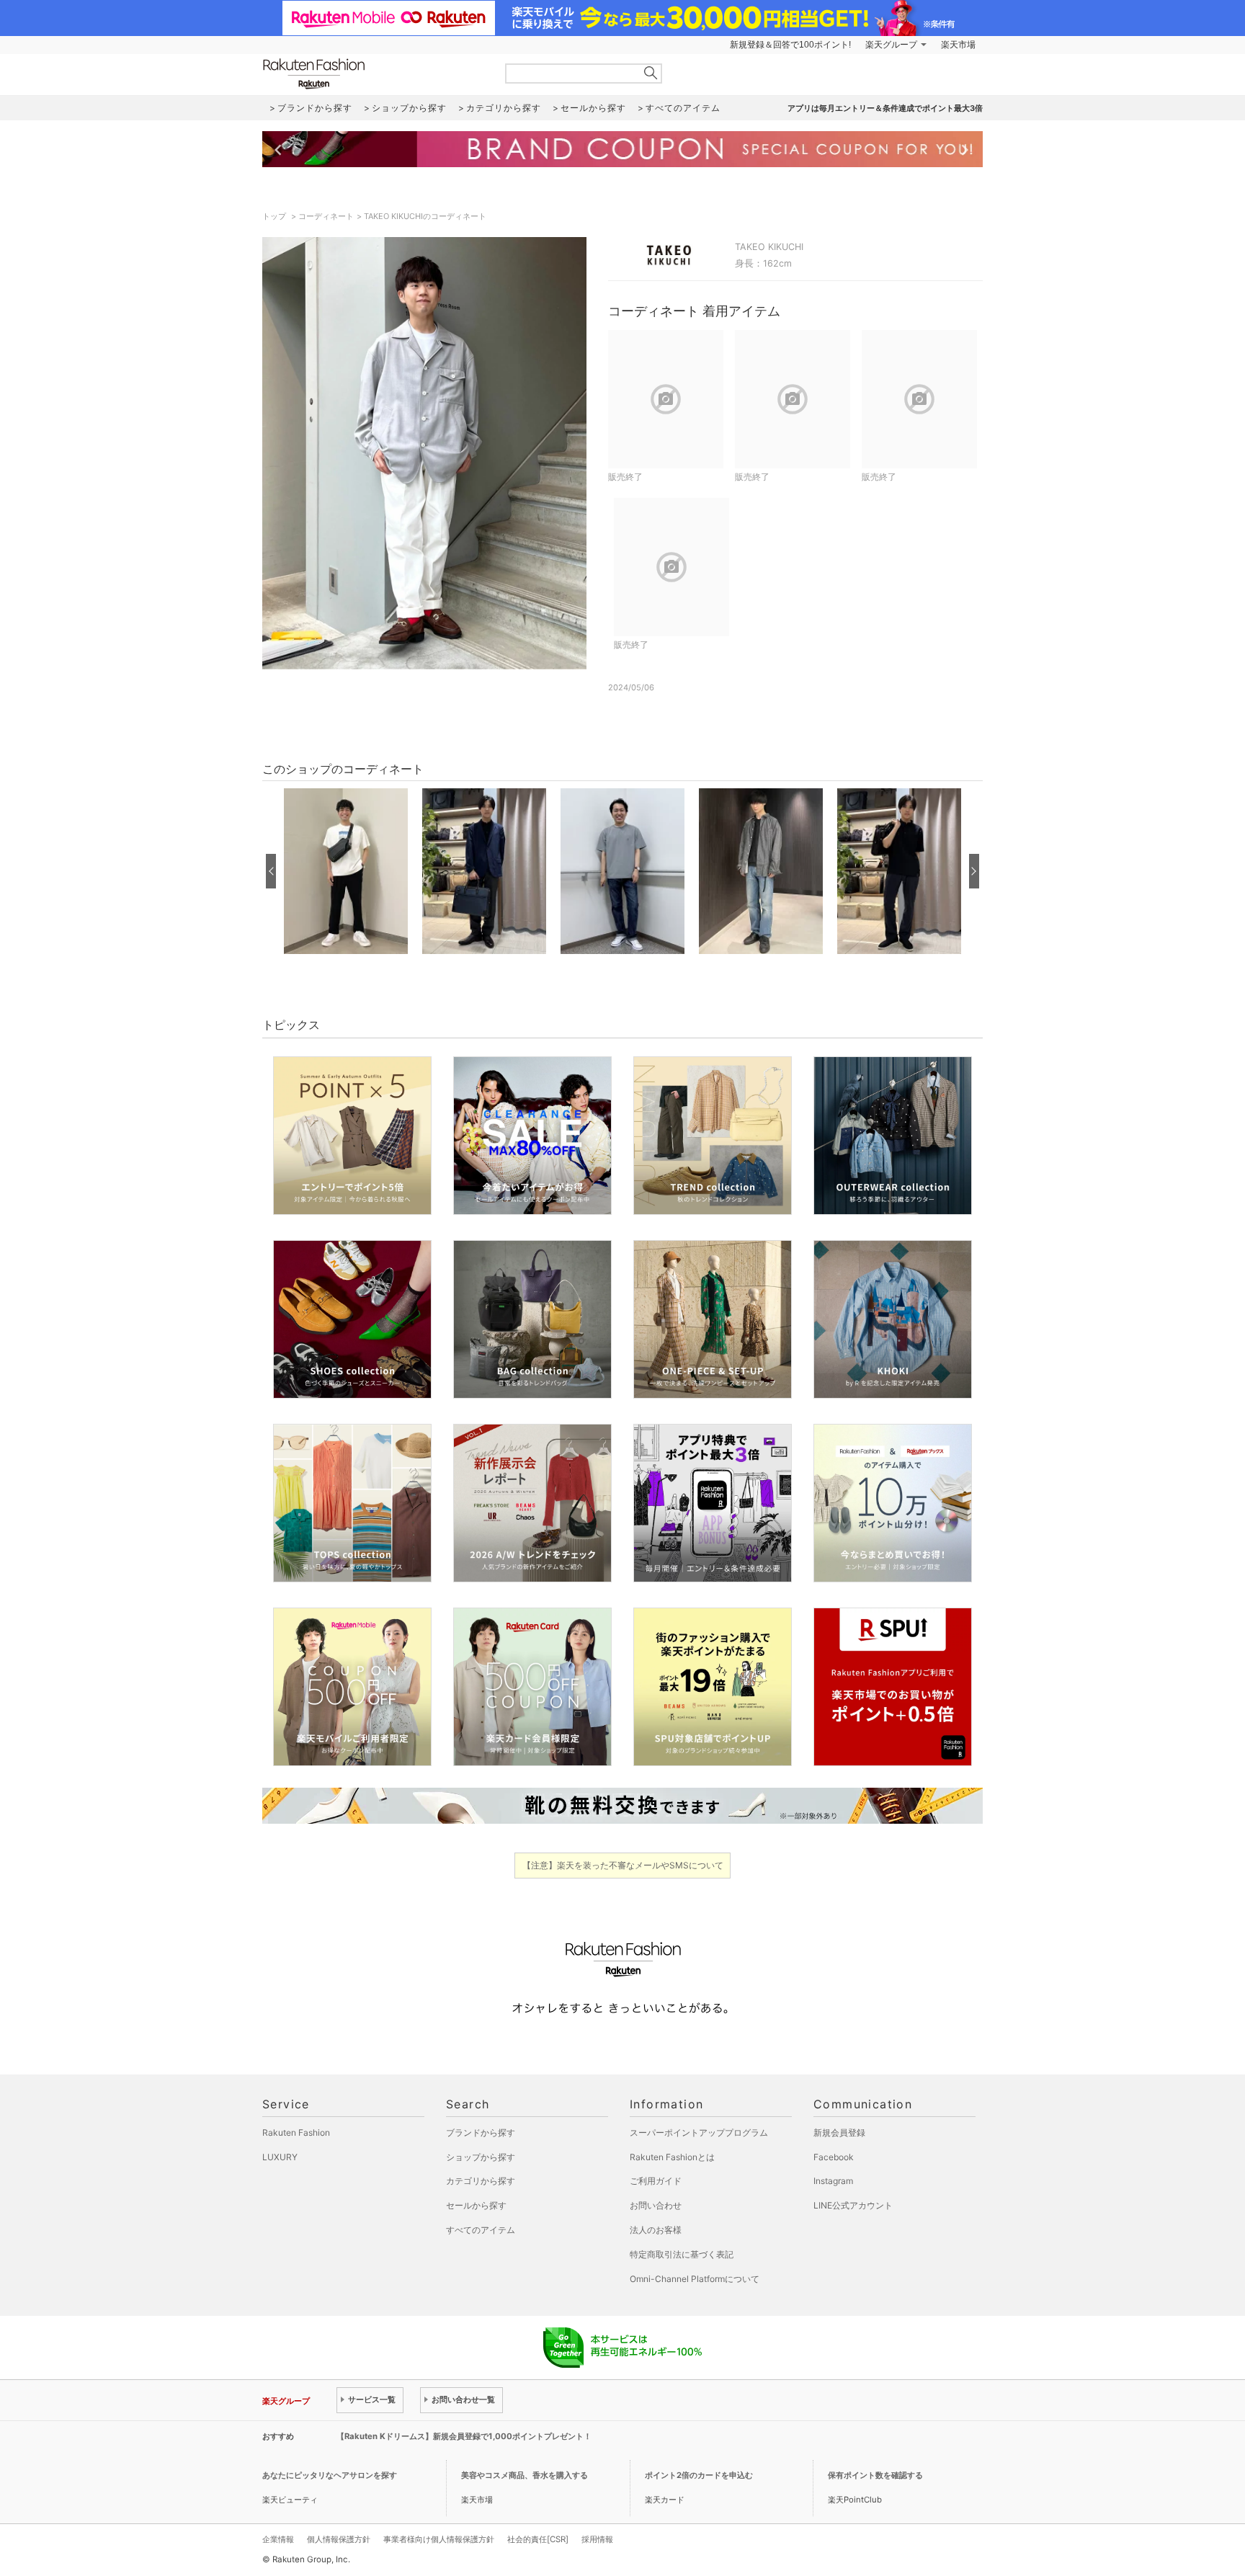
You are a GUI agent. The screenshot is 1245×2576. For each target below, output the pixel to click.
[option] (346, 871)
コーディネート (326, 216)
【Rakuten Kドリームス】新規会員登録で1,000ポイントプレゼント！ (464, 2436)
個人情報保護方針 (339, 2539)
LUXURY (280, 2157)
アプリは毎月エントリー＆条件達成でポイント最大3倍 (885, 108)
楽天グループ (891, 45)
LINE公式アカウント (853, 2205)
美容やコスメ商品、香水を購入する (525, 2475)
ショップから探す (481, 2157)
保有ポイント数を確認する (875, 2475)
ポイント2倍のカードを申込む (699, 2475)
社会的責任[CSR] (538, 2539)
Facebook (834, 2157)
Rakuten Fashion (374, 74)
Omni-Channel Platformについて (695, 2279)
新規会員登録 (839, 2132)
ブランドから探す (481, 2132)
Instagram (833, 2181)
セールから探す (476, 2205)
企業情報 (278, 2539)
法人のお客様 (656, 2230)
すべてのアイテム (481, 2230)
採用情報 (597, 2539)
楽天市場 (958, 45)
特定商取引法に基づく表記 (682, 2254)
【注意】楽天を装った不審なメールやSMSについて (623, 1865)
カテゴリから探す (481, 2181)
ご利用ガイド (656, 2181)
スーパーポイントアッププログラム (699, 2132)
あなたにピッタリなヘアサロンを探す (330, 2475)
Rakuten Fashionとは (672, 2157)
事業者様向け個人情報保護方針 (439, 2539)
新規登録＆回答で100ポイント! (790, 45)
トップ (275, 216)
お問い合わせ (656, 2205)
